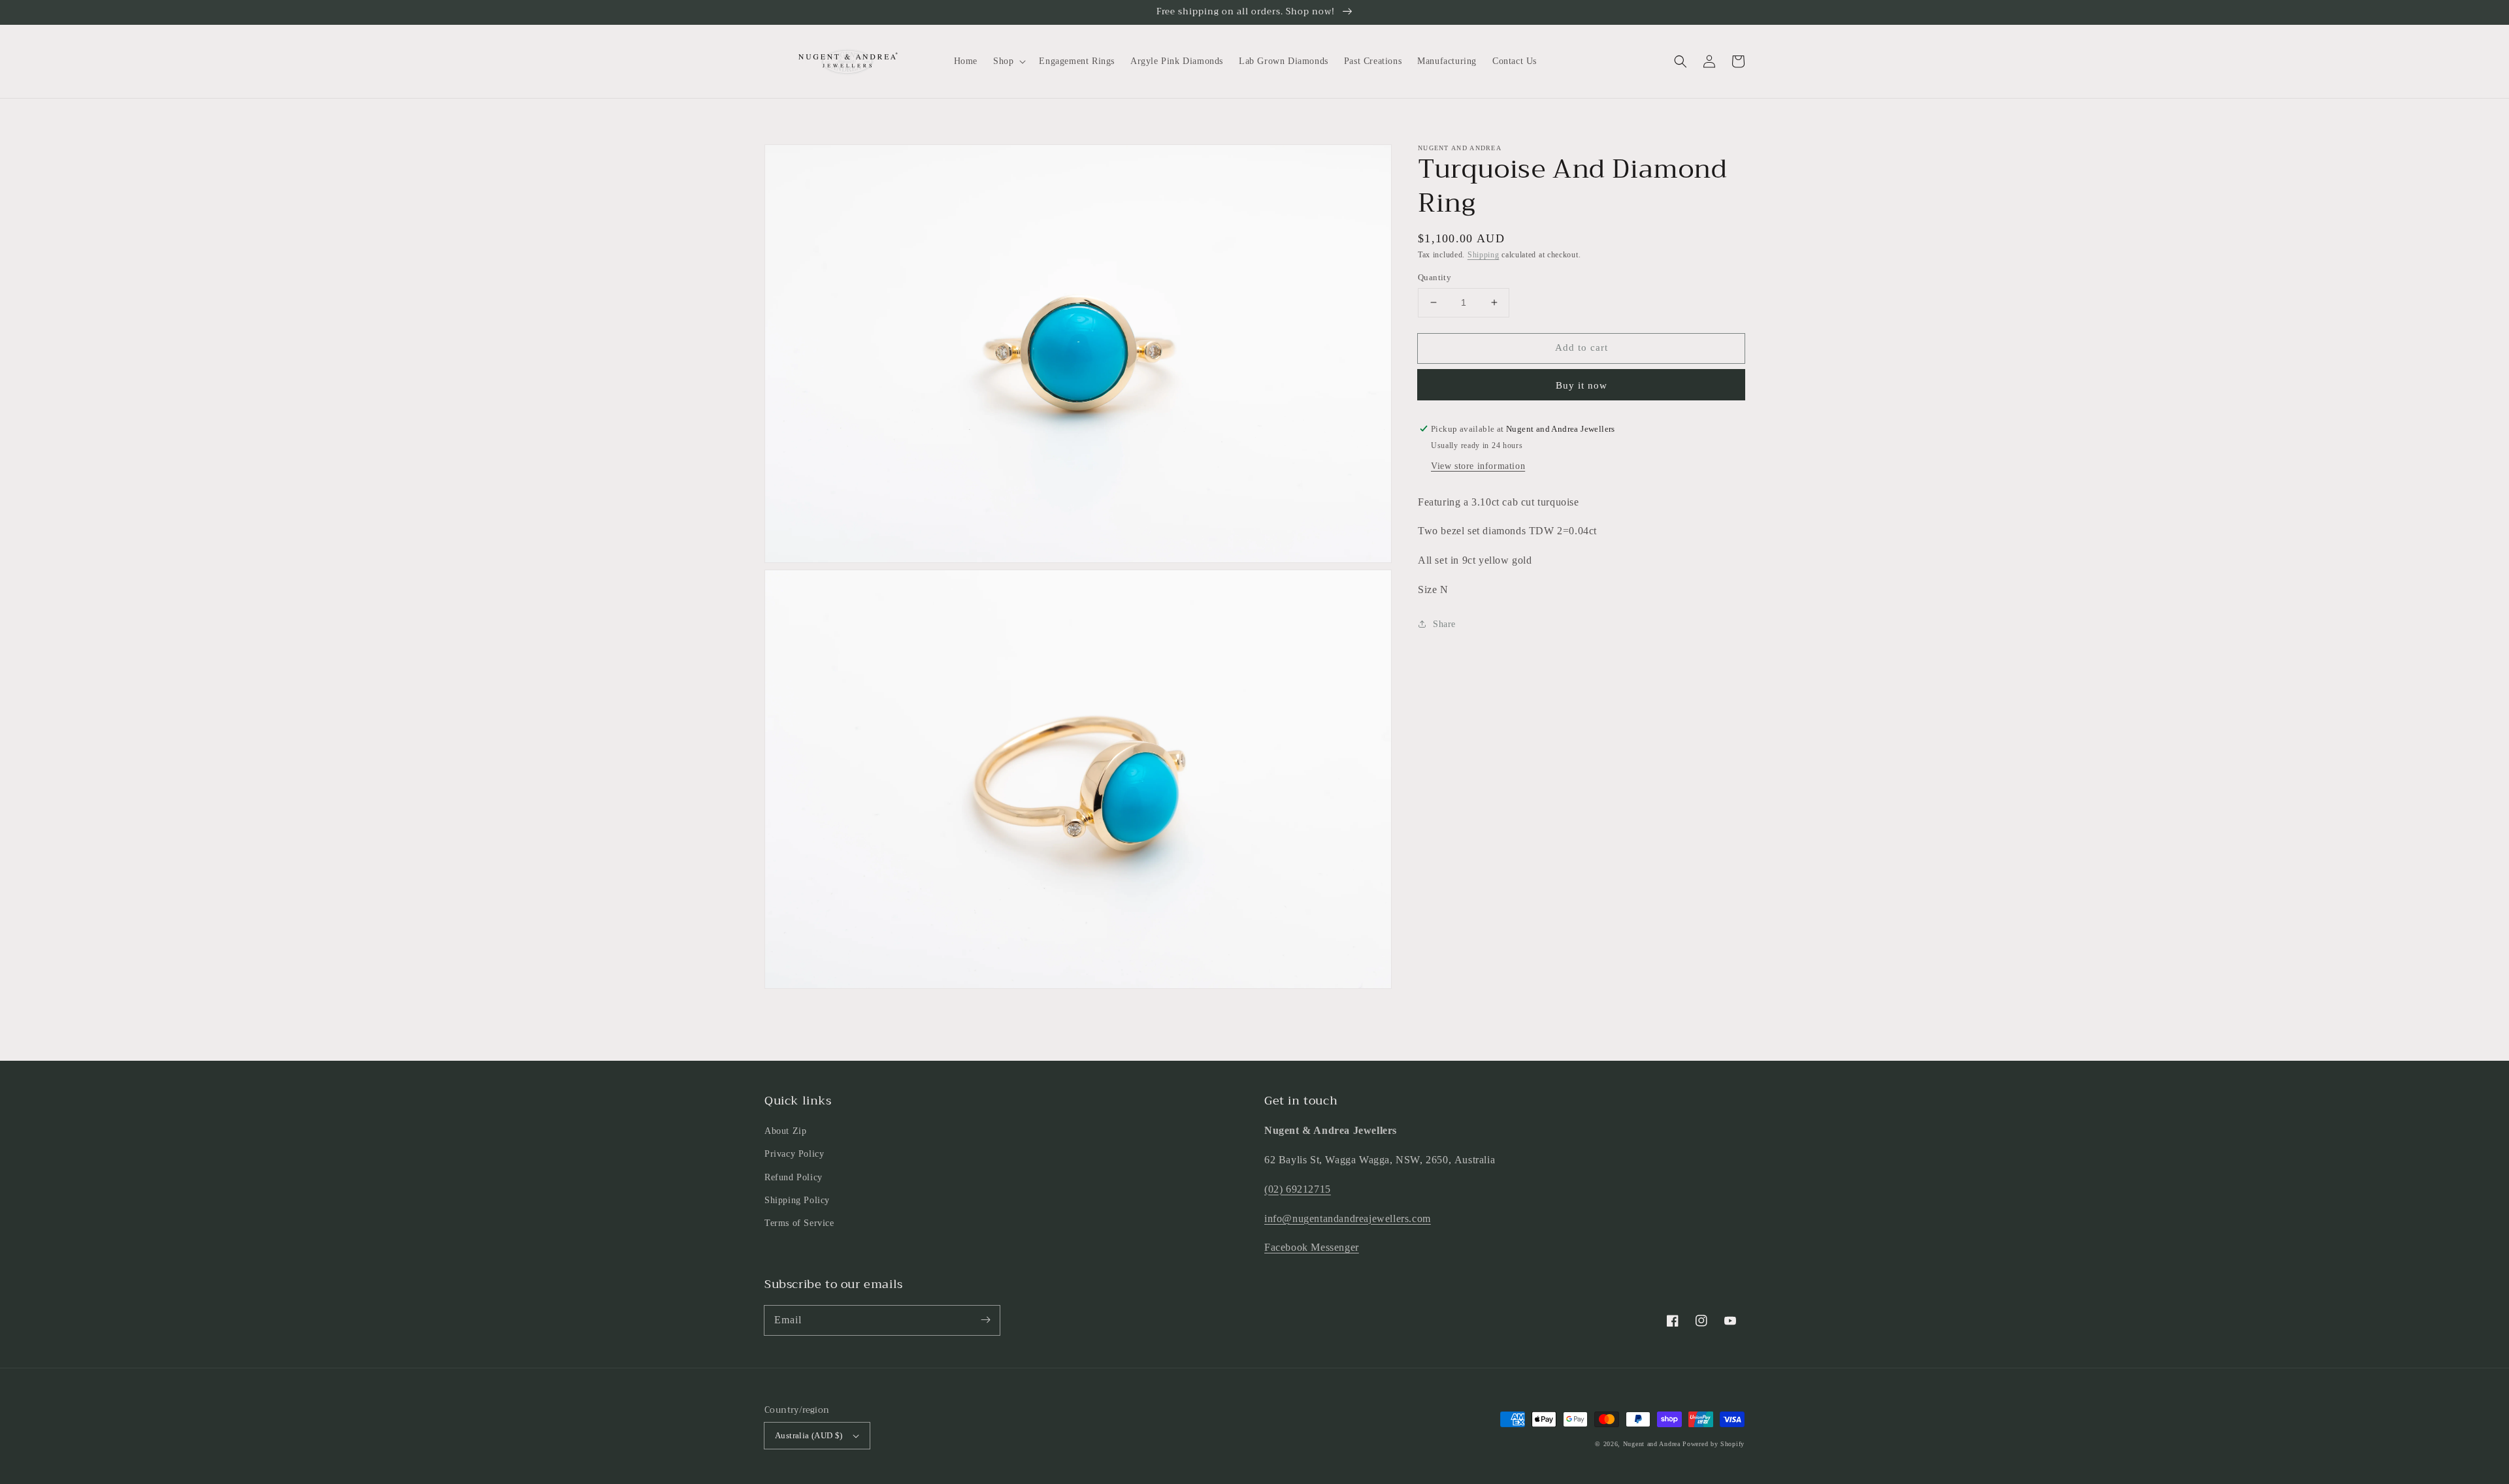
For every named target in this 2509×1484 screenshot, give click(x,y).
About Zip (785, 1131)
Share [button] (1444, 624)
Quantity (1435, 277)
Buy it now (1582, 385)
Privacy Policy (794, 1154)
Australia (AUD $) (809, 1435)
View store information (1478, 466)
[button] (1681, 61)
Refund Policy (794, 1177)
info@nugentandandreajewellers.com (1348, 1218)
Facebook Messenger (1312, 1247)
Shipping (1484, 255)
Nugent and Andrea (1652, 1444)
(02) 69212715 (1298, 1189)
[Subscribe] (985, 1320)
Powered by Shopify (1714, 1444)
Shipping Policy (797, 1200)
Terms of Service (799, 1223)
